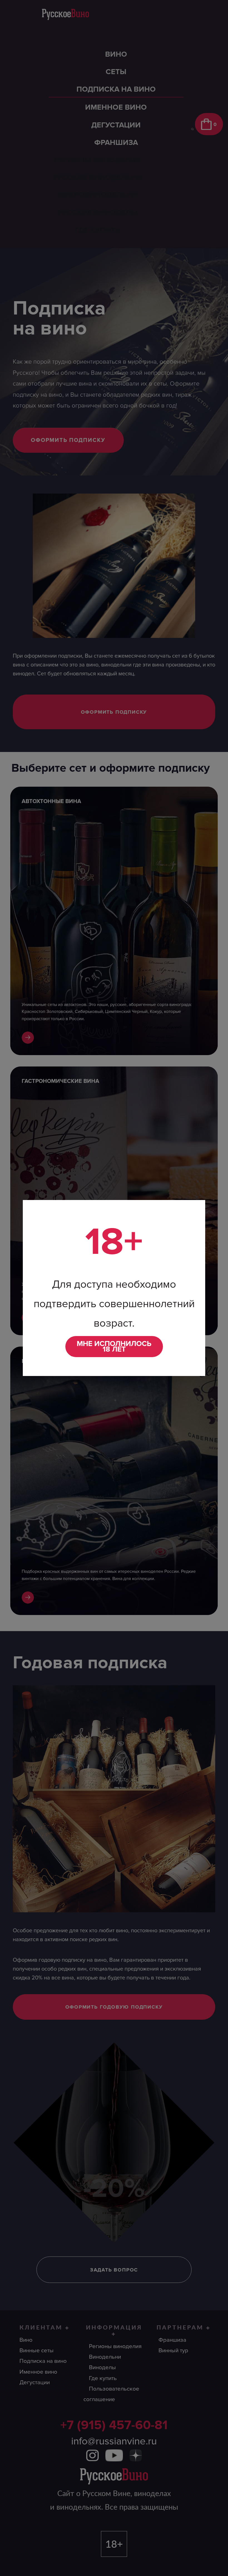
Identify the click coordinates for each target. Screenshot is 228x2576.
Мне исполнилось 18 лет (114, 1347)
